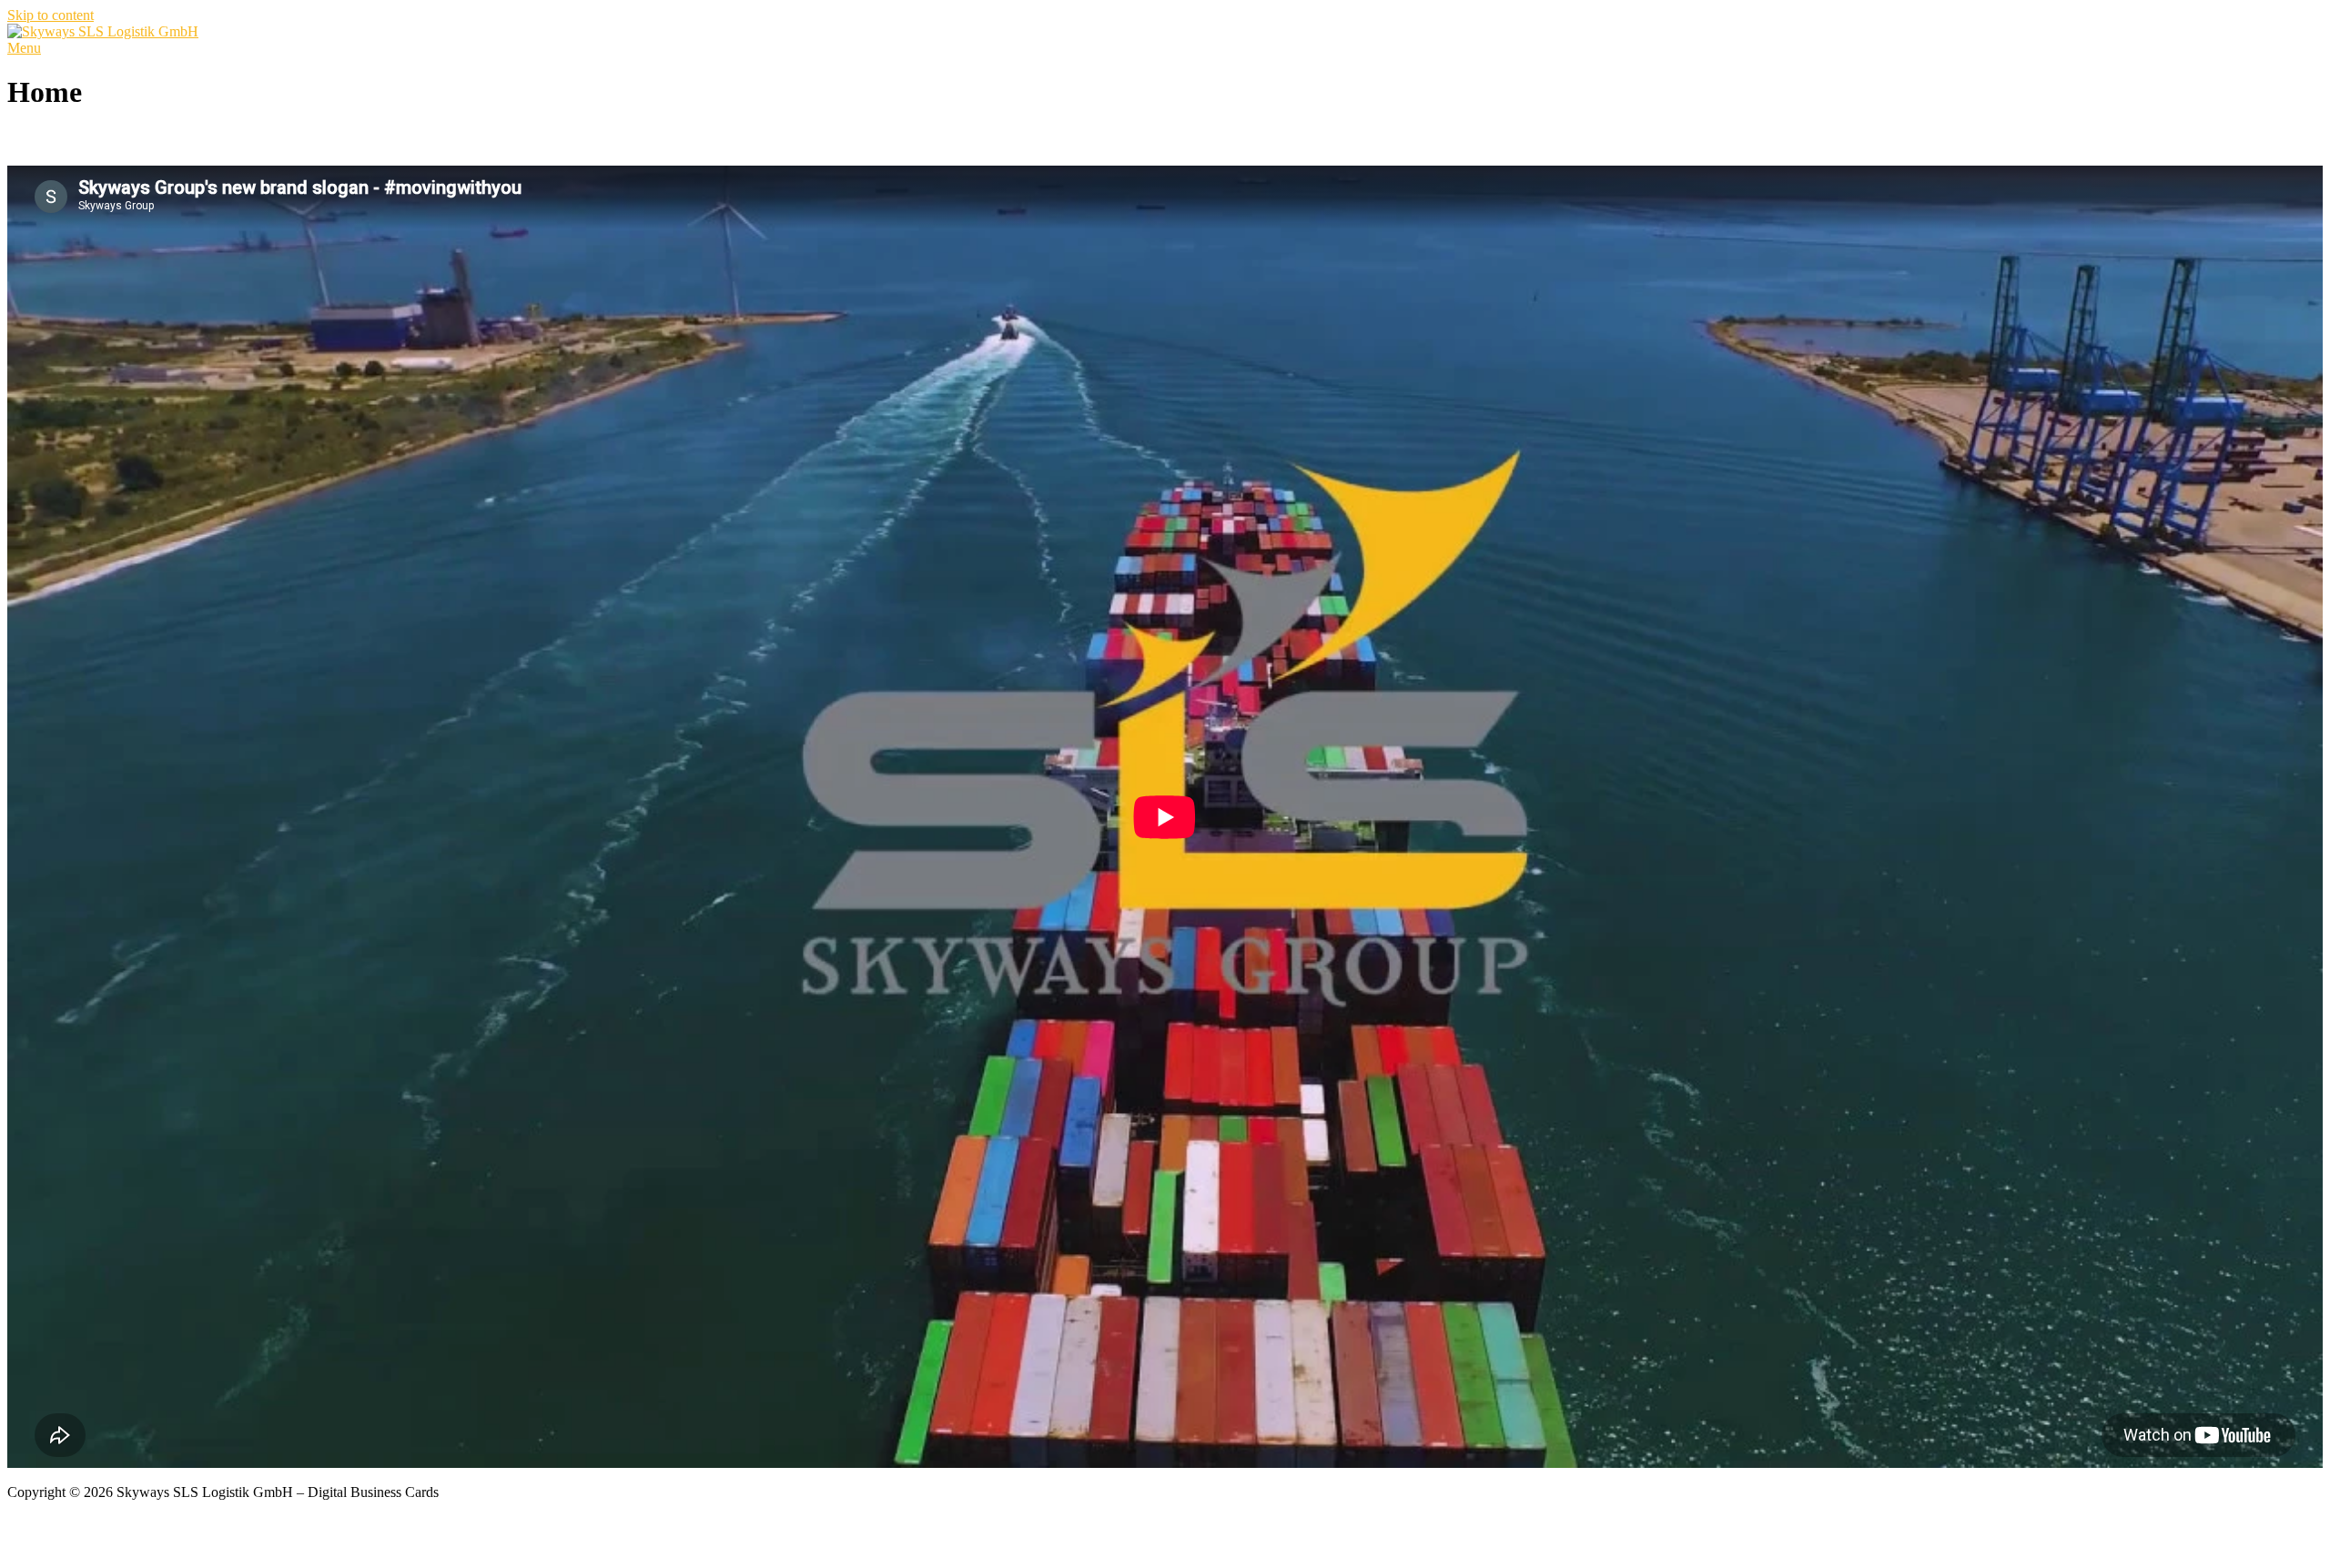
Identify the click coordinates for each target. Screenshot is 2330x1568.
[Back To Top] (13, 1476)
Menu (24, 48)
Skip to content (51, 15)
